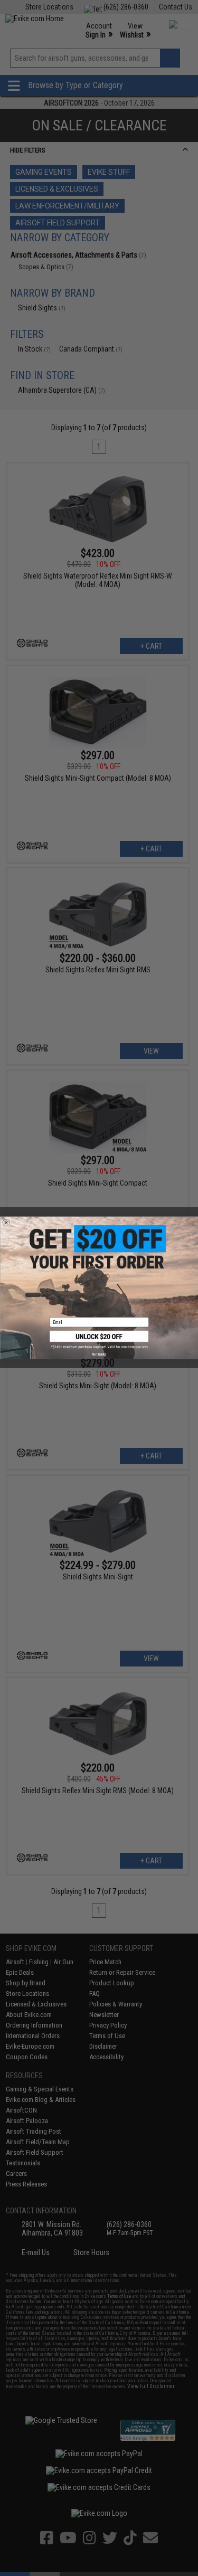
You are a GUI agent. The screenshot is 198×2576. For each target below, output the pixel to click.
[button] (99, 1340)
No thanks (99, 1355)
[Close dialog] (6, 1223)
